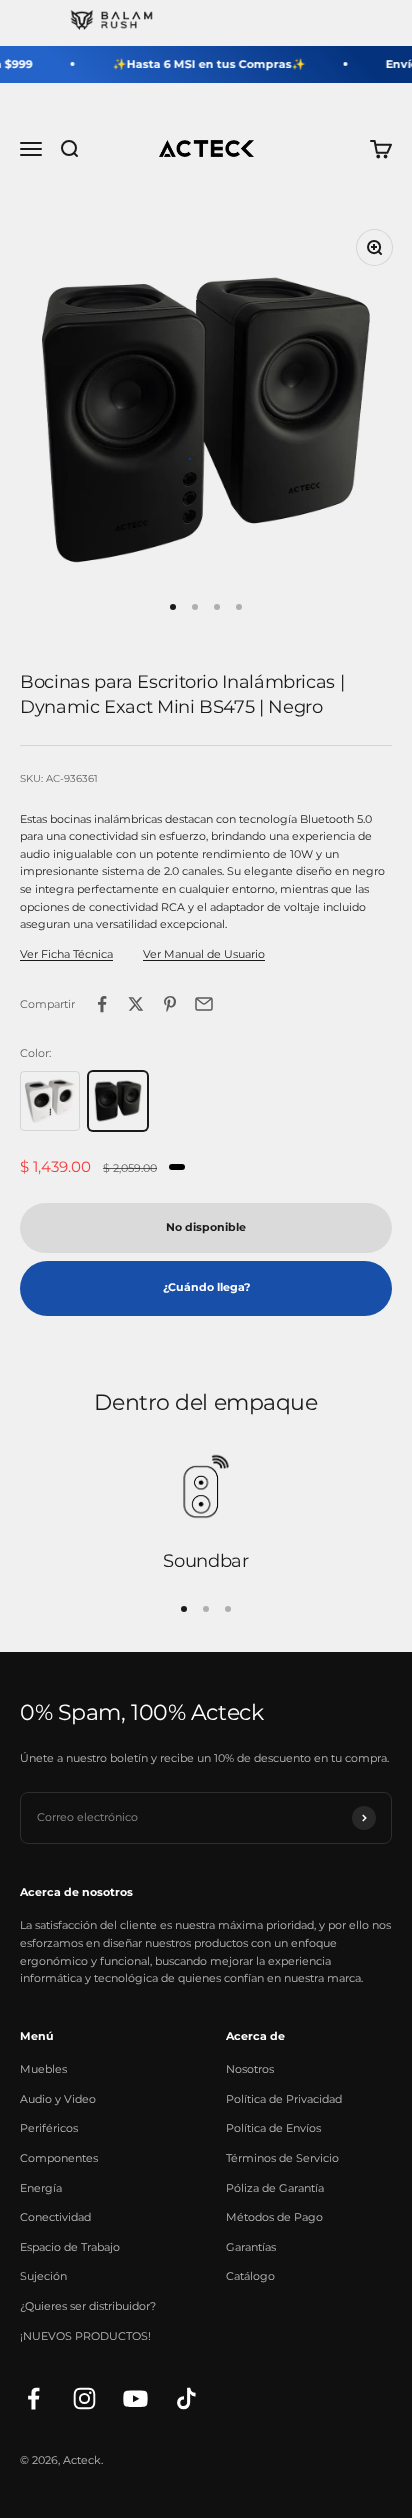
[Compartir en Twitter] (136, 1004)
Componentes (59, 2158)
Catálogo (250, 2276)
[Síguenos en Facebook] (33, 2398)
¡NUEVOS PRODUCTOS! (85, 2336)
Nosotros (250, 2069)
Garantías (251, 2247)
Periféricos (49, 2128)
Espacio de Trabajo (70, 2247)
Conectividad (55, 2217)
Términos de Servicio (282, 2158)
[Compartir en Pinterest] (170, 1004)
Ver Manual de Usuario (204, 954)
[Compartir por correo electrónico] (204, 1004)
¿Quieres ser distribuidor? (88, 2306)
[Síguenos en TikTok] (186, 2398)
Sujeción (43, 2276)
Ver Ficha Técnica (66, 954)
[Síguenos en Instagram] (84, 2398)
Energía (41, 2188)
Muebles (43, 2069)
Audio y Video (58, 2099)
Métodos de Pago (274, 2217)
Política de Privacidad (284, 2099)
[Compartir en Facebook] (102, 1004)
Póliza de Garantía (275, 2188)
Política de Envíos (273, 2128)
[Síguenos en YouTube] (135, 2398)
